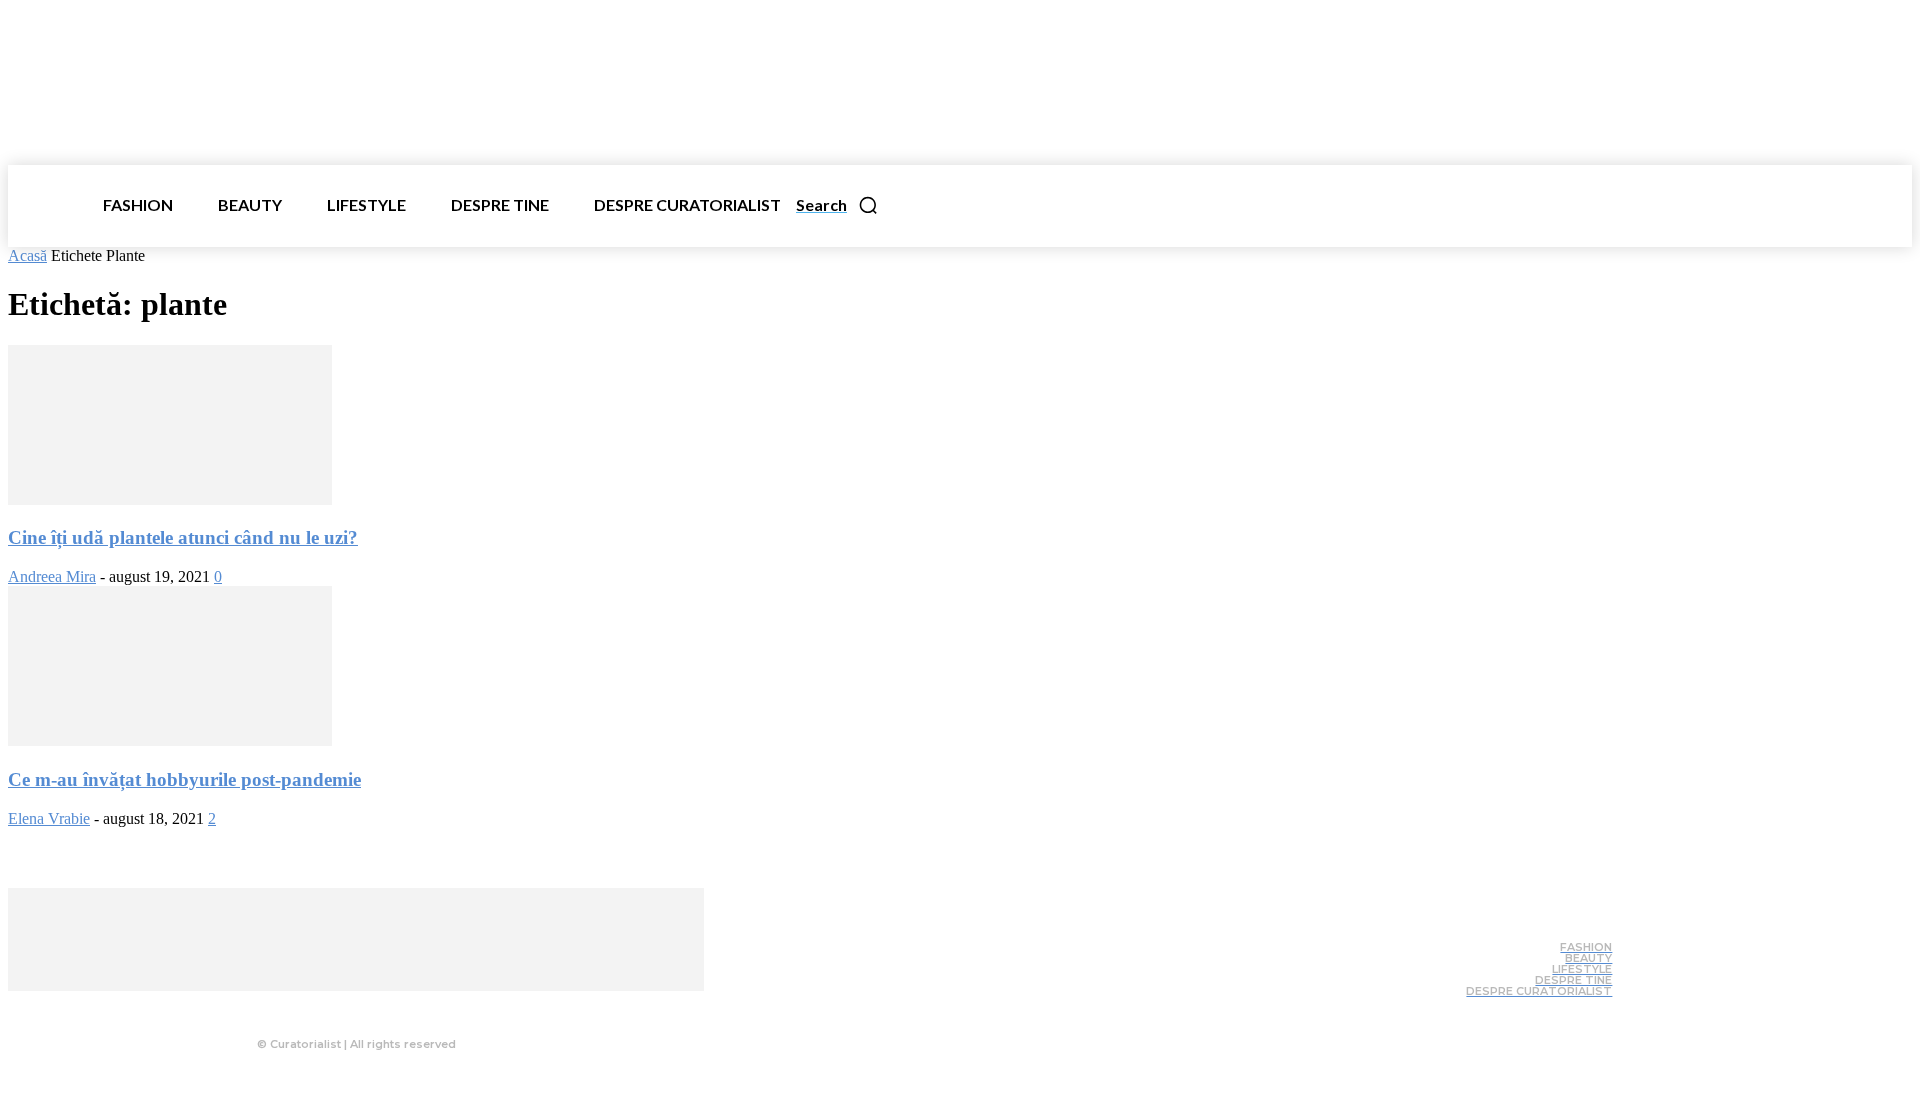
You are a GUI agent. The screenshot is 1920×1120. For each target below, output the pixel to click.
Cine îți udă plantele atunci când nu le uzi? (183, 537)
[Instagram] (349, 1006)
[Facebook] (309, 1006)
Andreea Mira (52, 576)
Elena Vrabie (49, 818)
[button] (837, 205)
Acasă (27, 255)
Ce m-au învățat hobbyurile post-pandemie (184, 779)
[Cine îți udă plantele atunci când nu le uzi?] (170, 499)
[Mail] (389, 1006)
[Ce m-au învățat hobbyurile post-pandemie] (170, 740)
